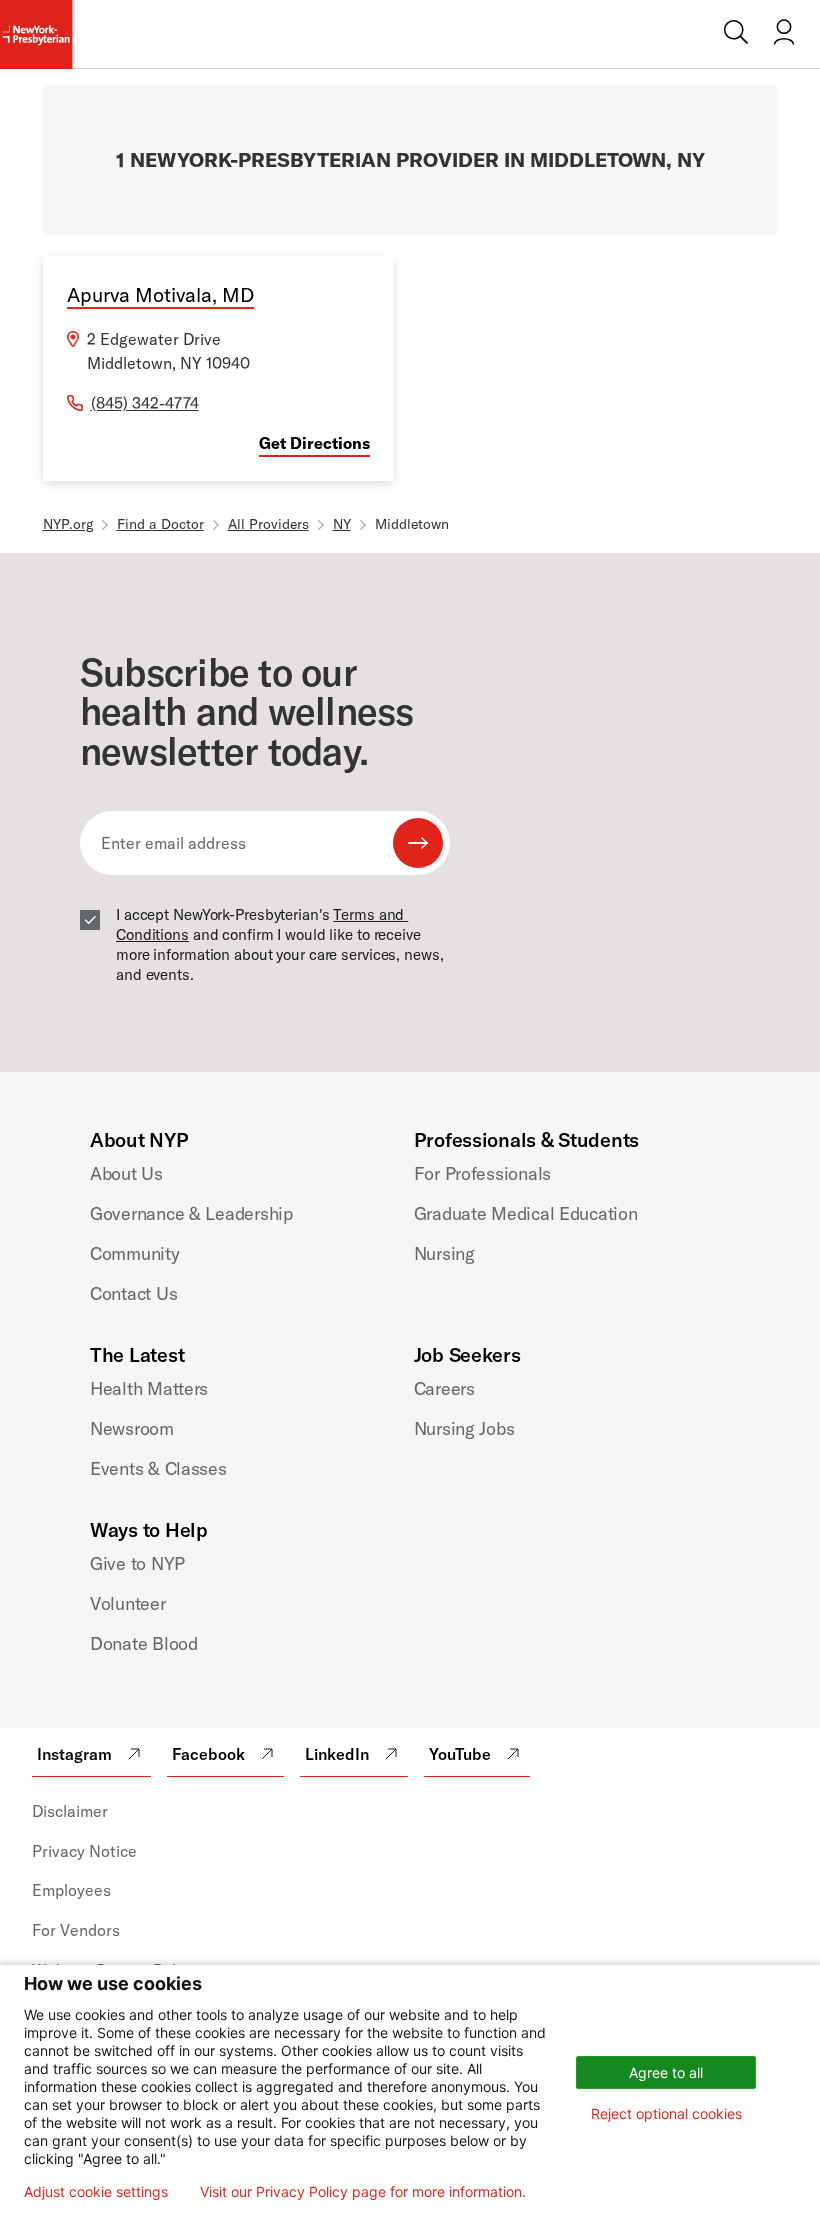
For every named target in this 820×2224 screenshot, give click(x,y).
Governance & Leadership (191, 1213)
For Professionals (482, 1173)
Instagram (74, 1754)
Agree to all (666, 2072)
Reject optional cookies (666, 2113)
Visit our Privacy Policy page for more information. (363, 2192)
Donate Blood (144, 1643)
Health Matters (149, 1388)
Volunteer (128, 1603)
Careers (444, 1388)
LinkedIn (337, 1754)
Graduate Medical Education (526, 1213)
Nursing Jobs (464, 1428)
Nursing (444, 1253)
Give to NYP (137, 1563)
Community (135, 1253)
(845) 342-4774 (145, 403)
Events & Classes (158, 1468)
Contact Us (133, 1293)
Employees (71, 1890)
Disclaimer (70, 1811)
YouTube (460, 1754)
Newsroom (132, 1428)
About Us (126, 1173)
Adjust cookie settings (96, 2192)
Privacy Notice (84, 1851)
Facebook (208, 1754)
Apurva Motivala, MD (160, 294)
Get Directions (314, 443)
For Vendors (76, 1930)
